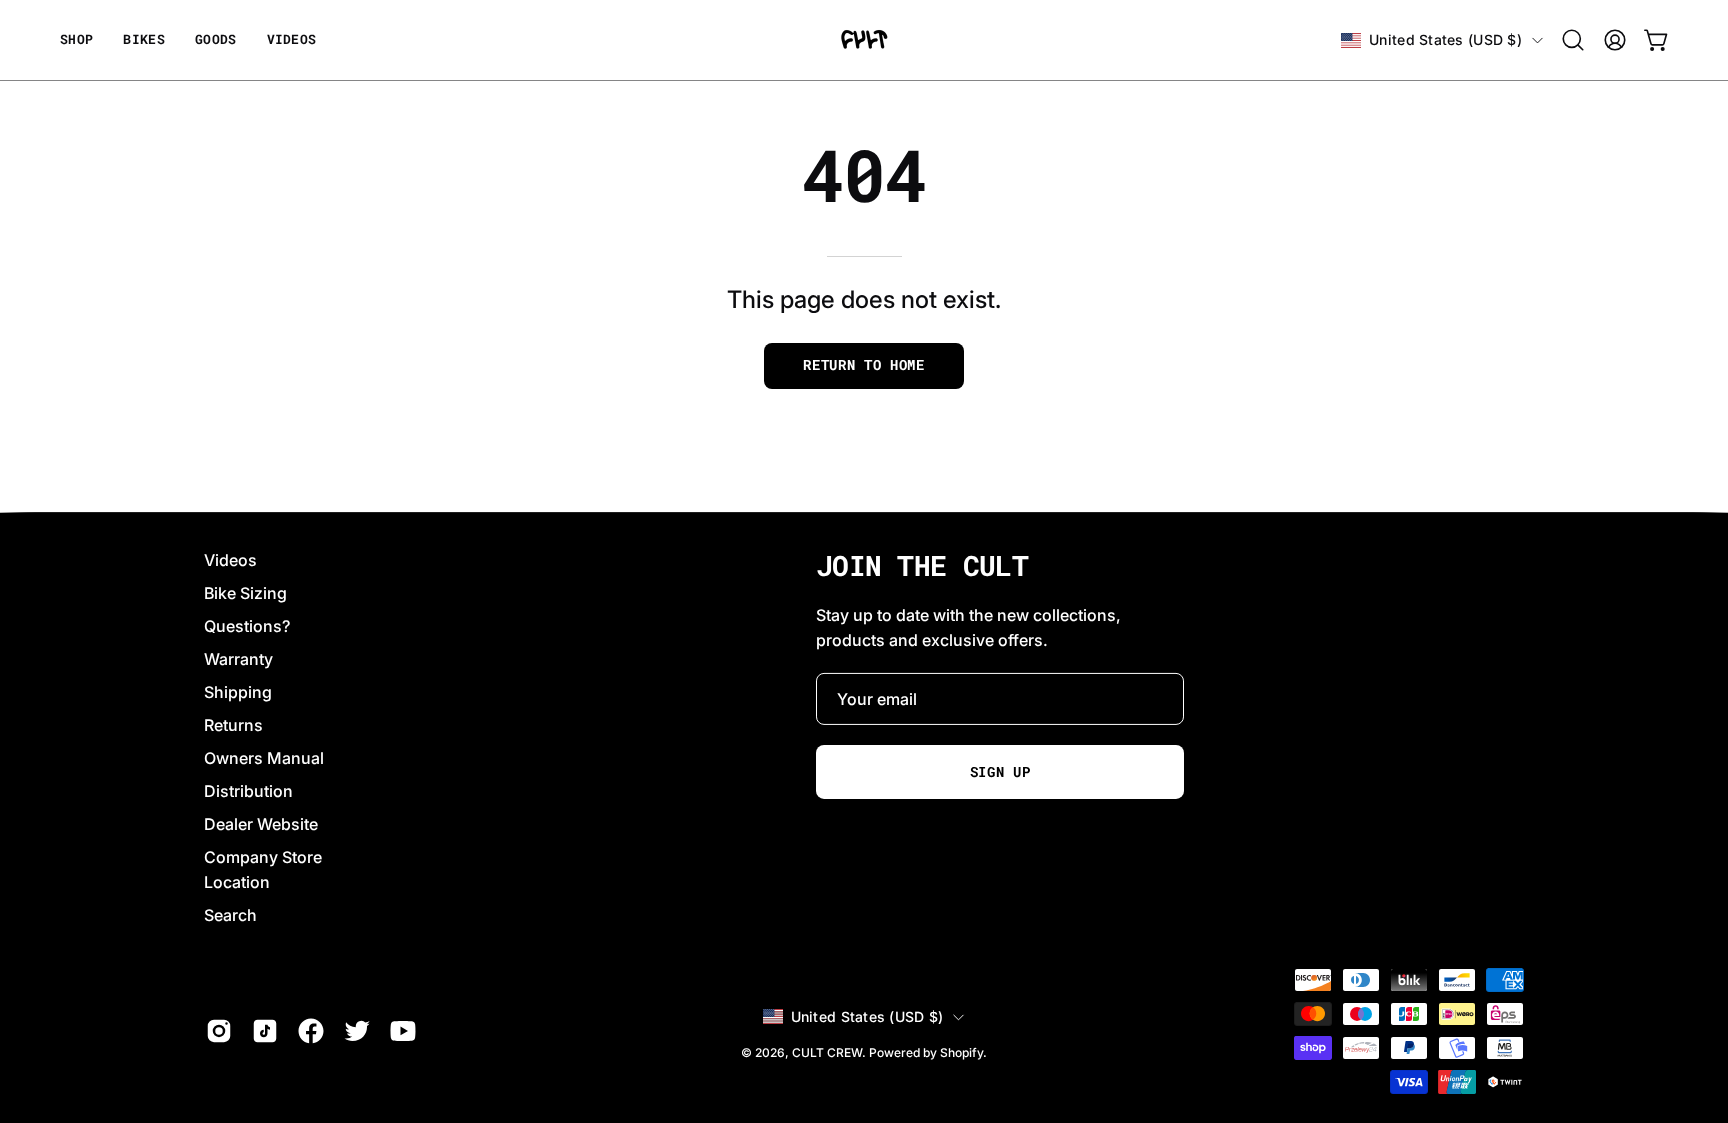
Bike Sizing (245, 593)
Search (230, 915)
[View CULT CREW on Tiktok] (265, 1031)
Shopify (961, 1052)
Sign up (1000, 772)
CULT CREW (827, 1052)
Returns (233, 725)
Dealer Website (261, 824)
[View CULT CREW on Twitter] (357, 1031)
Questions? (247, 626)
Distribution (248, 791)
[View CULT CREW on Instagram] (219, 1031)
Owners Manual (264, 758)
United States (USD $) (1445, 39)
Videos (230, 560)
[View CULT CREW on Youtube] (403, 1031)
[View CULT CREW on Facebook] (311, 1031)
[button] (216, 40)
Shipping (238, 692)
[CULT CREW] (864, 40)
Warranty (238, 659)
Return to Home (864, 365)
